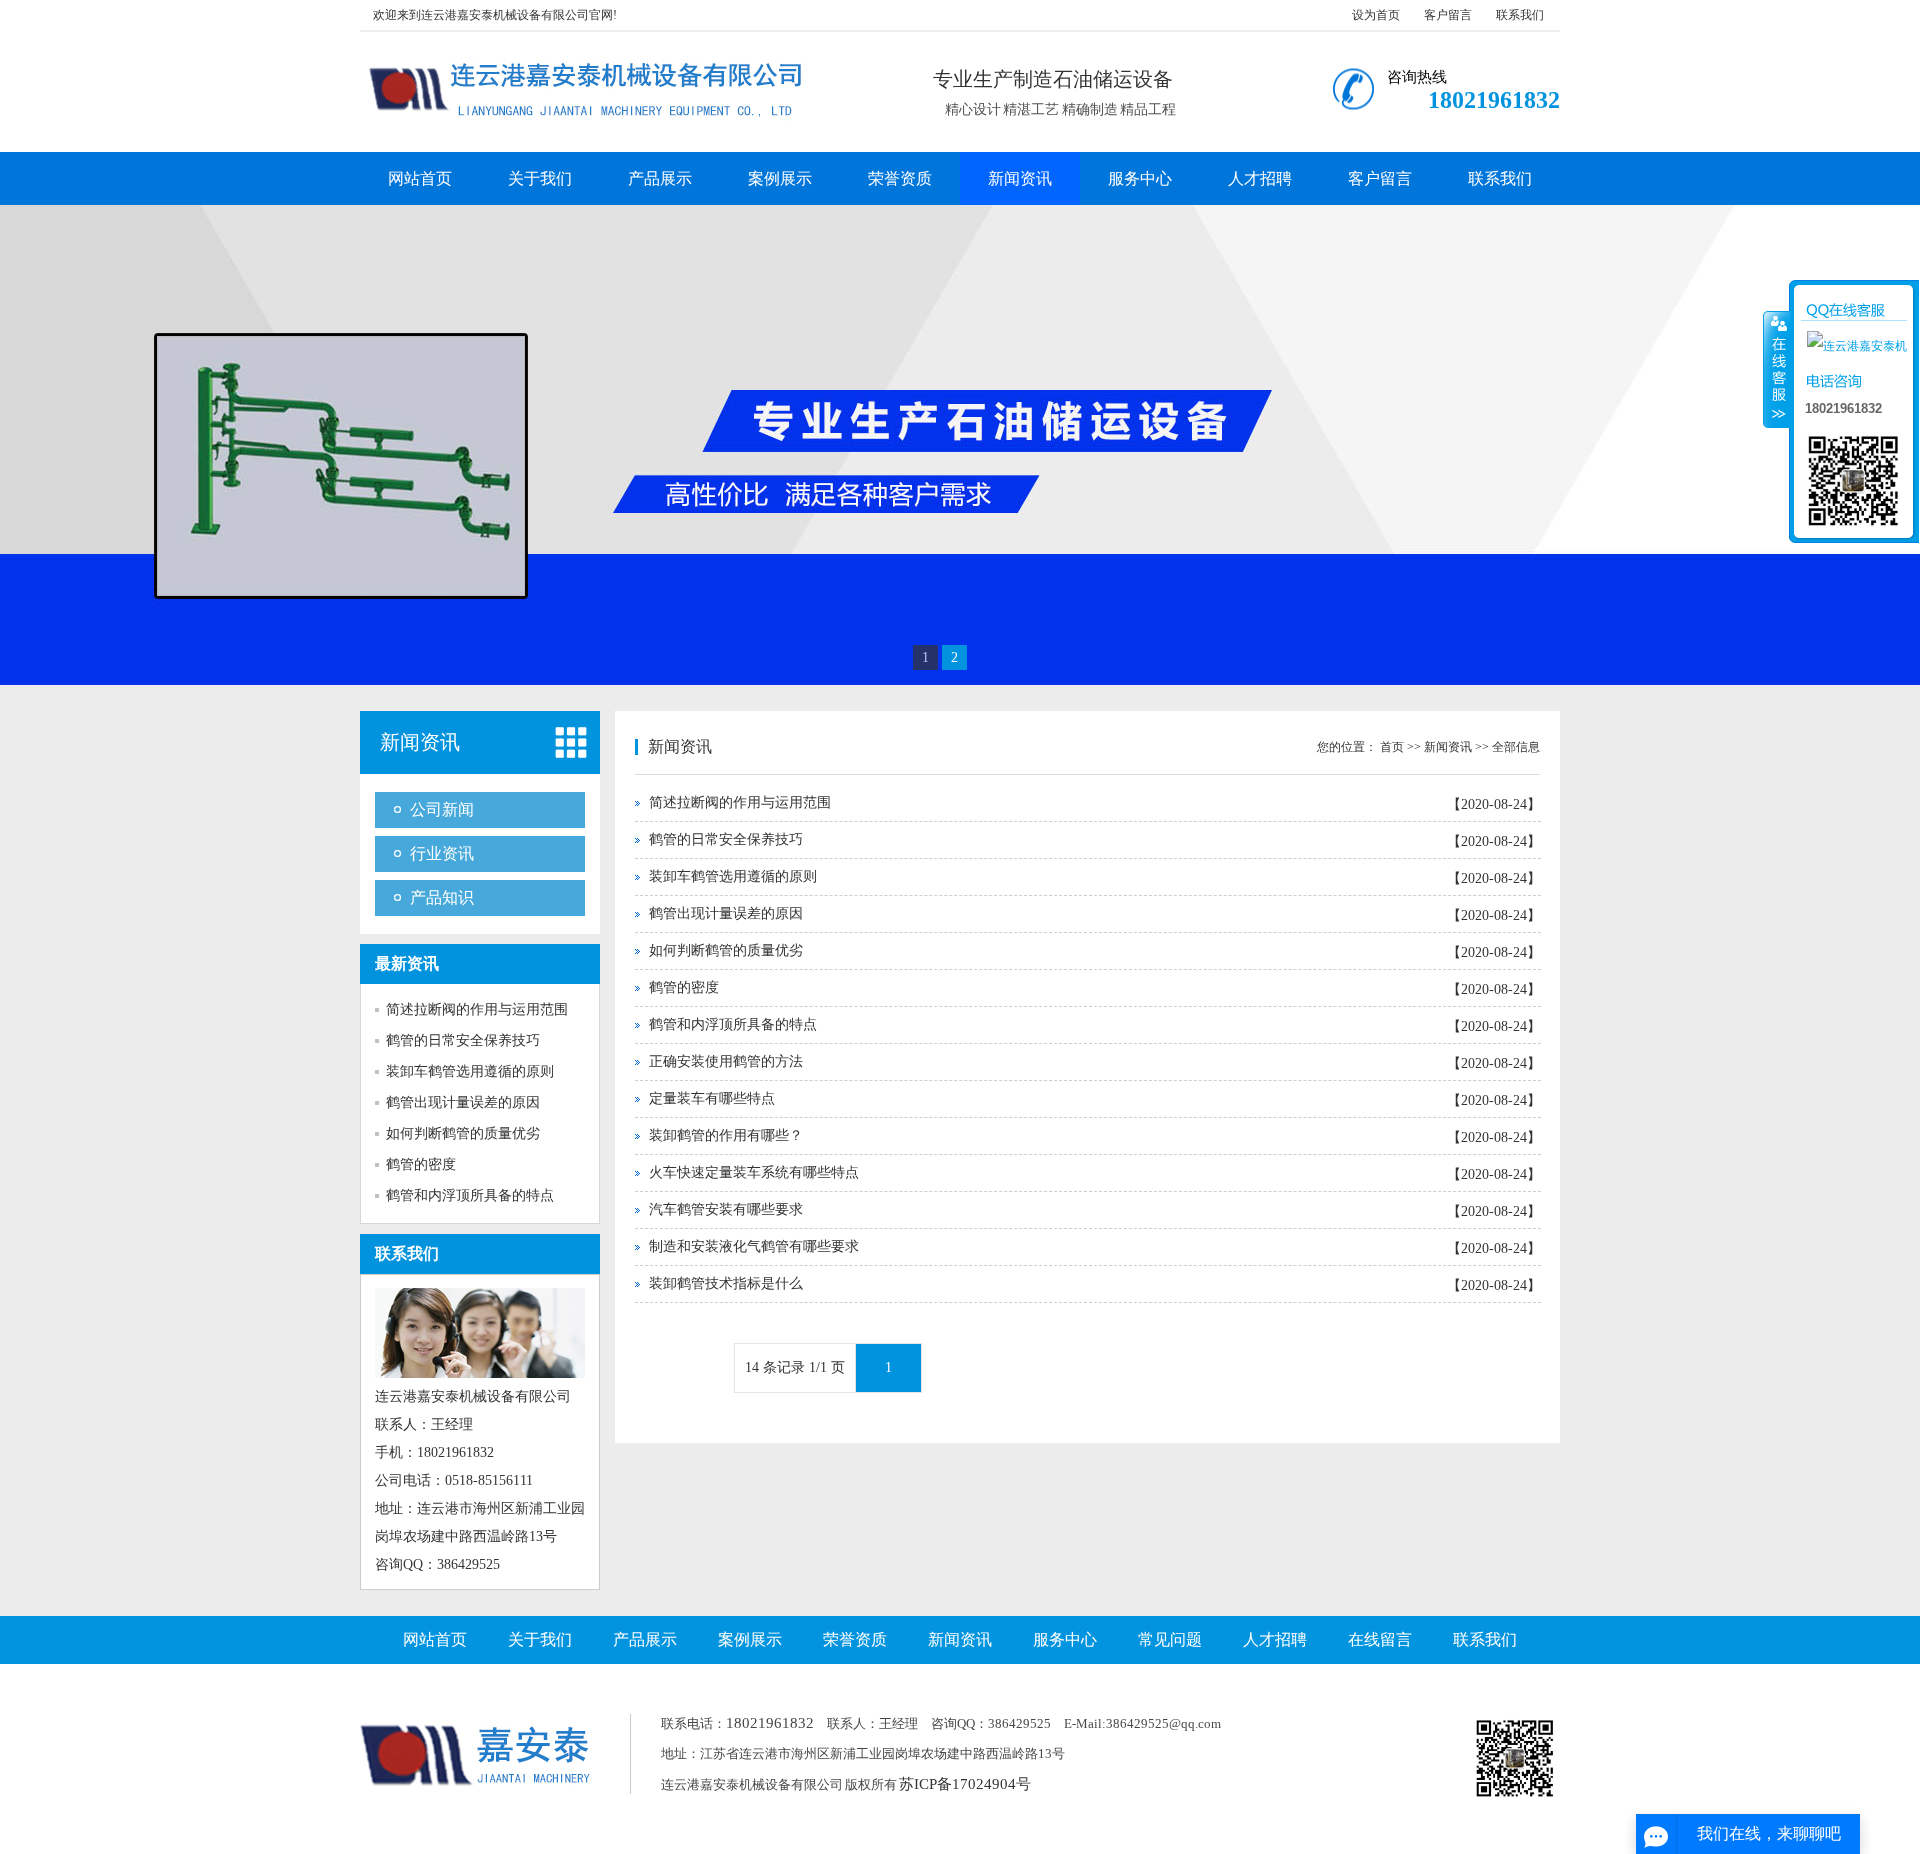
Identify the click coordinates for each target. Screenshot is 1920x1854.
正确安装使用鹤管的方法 (726, 1061)
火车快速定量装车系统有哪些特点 (754, 1172)
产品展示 (660, 178)
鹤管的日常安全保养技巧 (463, 1040)
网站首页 (420, 178)
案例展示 (780, 178)
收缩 (1777, 369)
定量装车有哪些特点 (712, 1098)
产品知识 (442, 897)
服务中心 (1140, 178)
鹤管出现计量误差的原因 (463, 1102)
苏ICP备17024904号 (965, 1784)
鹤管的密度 (421, 1164)
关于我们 (540, 178)
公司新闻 (442, 809)
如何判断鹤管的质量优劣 (463, 1133)
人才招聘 (1260, 178)
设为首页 (1376, 15)
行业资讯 (442, 853)
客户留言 (1448, 15)
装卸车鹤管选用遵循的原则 (470, 1071)
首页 (1392, 747)
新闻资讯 (1020, 178)
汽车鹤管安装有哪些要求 (726, 1209)
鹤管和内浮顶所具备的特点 (470, 1195)
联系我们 (1520, 15)
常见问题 (1170, 1639)
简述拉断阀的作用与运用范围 (477, 1009)
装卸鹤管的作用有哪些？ (726, 1135)
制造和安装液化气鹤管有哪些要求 (754, 1246)
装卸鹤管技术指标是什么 (726, 1283)
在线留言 (1380, 1639)
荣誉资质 (900, 178)
